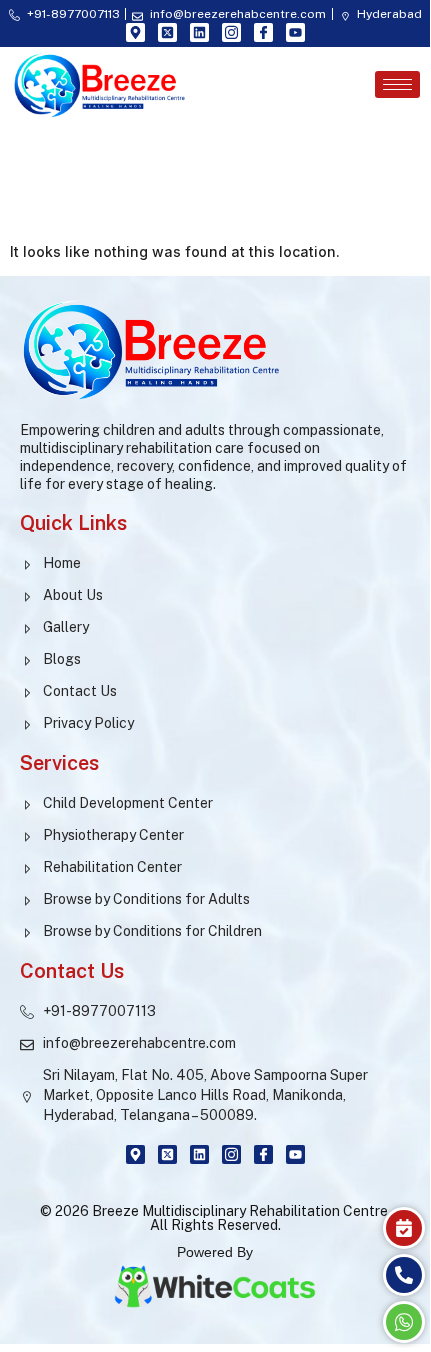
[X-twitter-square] (167, 32)
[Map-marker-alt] (135, 32)
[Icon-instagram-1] (231, 32)
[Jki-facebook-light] (263, 32)
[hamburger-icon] (397, 84)
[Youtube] (295, 32)
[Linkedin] (199, 32)
